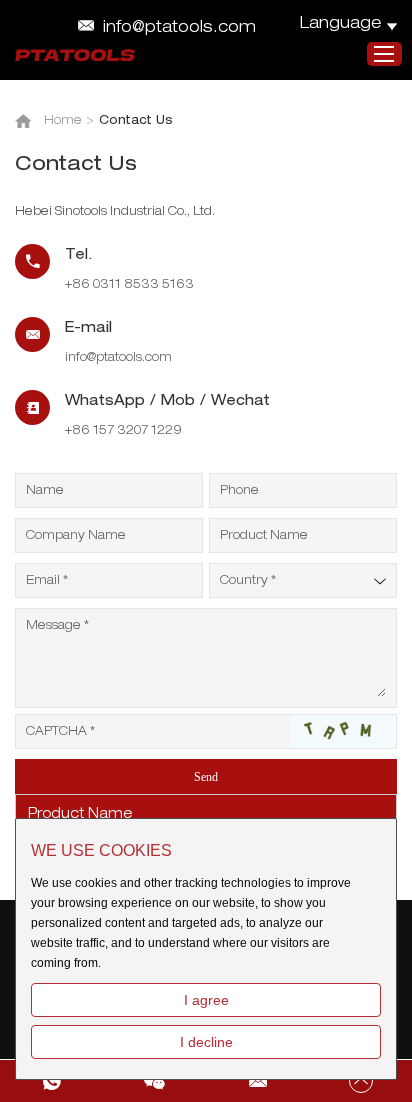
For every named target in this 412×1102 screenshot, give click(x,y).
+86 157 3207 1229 (123, 431)
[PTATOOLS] (75, 55)
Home (63, 121)
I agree (206, 1000)
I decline (206, 1042)
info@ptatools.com (179, 29)
